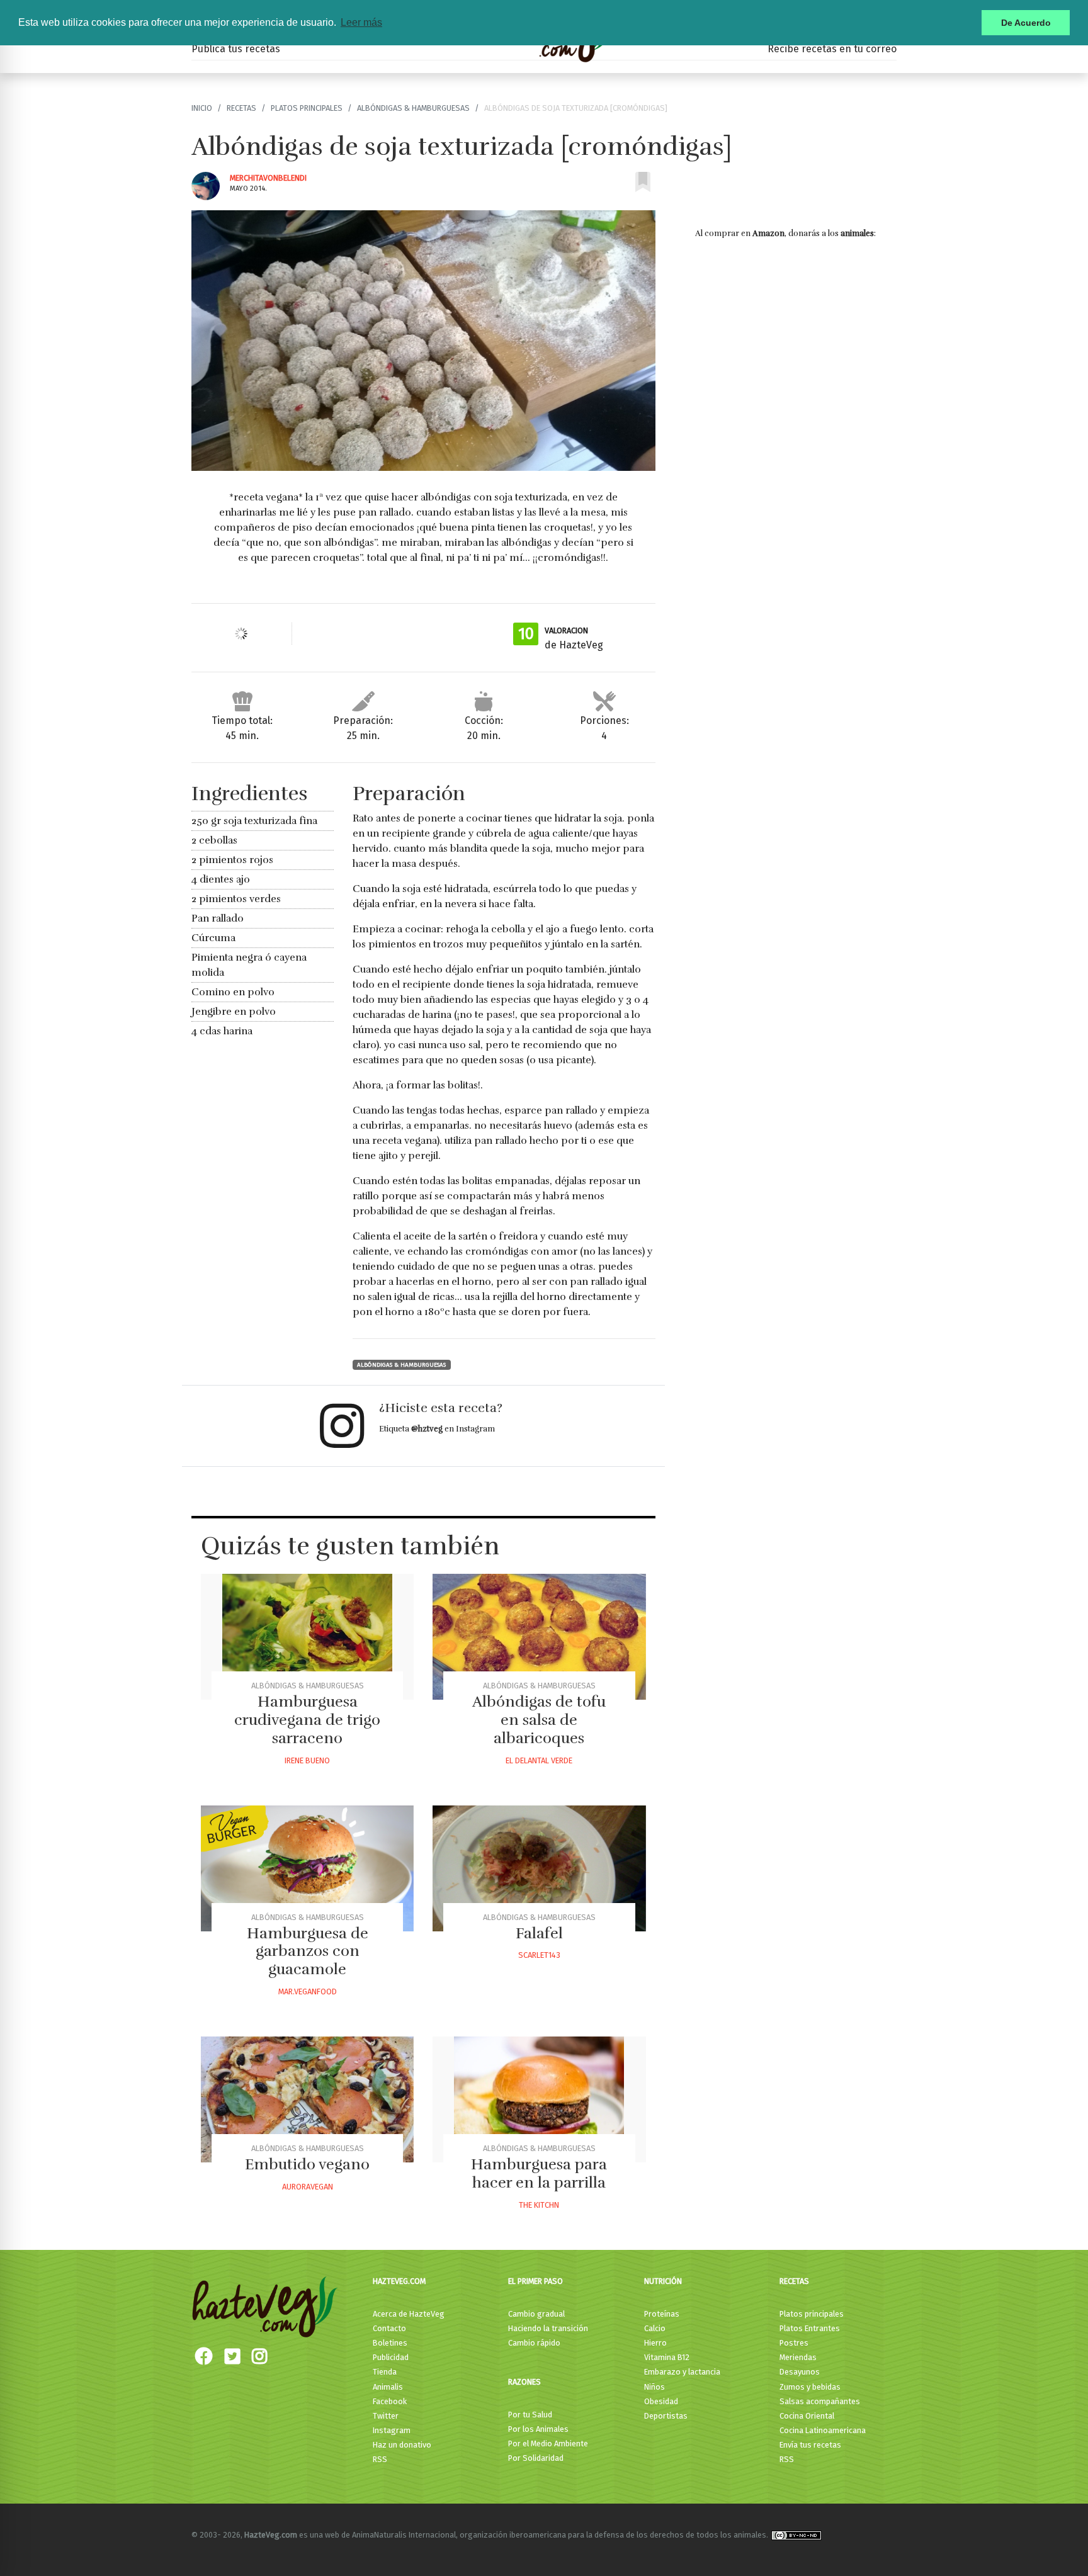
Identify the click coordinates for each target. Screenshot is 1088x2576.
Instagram (392, 2430)
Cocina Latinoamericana (823, 2430)
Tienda (385, 2372)
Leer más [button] (361, 22)
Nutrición (663, 2281)
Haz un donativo (402, 2445)
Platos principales (307, 108)
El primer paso (535, 2281)
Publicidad (391, 2357)
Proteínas (662, 2314)
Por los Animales (538, 2429)
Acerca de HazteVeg (409, 2314)
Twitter (386, 2416)
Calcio (655, 2328)
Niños (654, 2387)
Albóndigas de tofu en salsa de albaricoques (539, 1720)
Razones (524, 2382)
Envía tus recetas (810, 2445)
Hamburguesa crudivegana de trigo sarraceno (307, 1720)
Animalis (388, 2387)
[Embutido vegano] (307, 2099)
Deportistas (666, 2416)
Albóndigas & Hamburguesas (413, 108)
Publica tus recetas (236, 49)
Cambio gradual (536, 2314)
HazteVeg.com (399, 2281)
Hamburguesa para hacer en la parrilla (539, 2173)
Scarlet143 (539, 1955)
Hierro (655, 2343)
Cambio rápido (534, 2343)
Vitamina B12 (667, 2357)
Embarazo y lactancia (682, 2372)
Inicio (202, 108)
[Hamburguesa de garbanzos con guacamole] (307, 1868)
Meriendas (798, 2357)
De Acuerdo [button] (1026, 23)
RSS (380, 2459)
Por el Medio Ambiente (548, 2443)
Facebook (390, 2401)
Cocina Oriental (807, 2416)
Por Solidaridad (536, 2458)
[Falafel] (539, 1868)
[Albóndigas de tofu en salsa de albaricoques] (539, 1637)
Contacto (389, 2328)
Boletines (390, 2343)
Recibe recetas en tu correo (832, 49)
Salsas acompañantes (820, 2401)
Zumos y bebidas (810, 2387)
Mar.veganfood (308, 1991)
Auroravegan (308, 2187)
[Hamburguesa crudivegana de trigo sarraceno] (307, 1637)
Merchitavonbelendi (268, 178)
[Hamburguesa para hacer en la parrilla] (539, 2099)
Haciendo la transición (548, 2328)
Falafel (539, 1933)
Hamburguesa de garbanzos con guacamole (308, 1952)
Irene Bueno (307, 1760)
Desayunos (800, 2372)
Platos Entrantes (810, 2328)
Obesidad (661, 2401)
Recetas (241, 108)
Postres (794, 2343)
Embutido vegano (307, 2164)
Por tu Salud (530, 2415)
